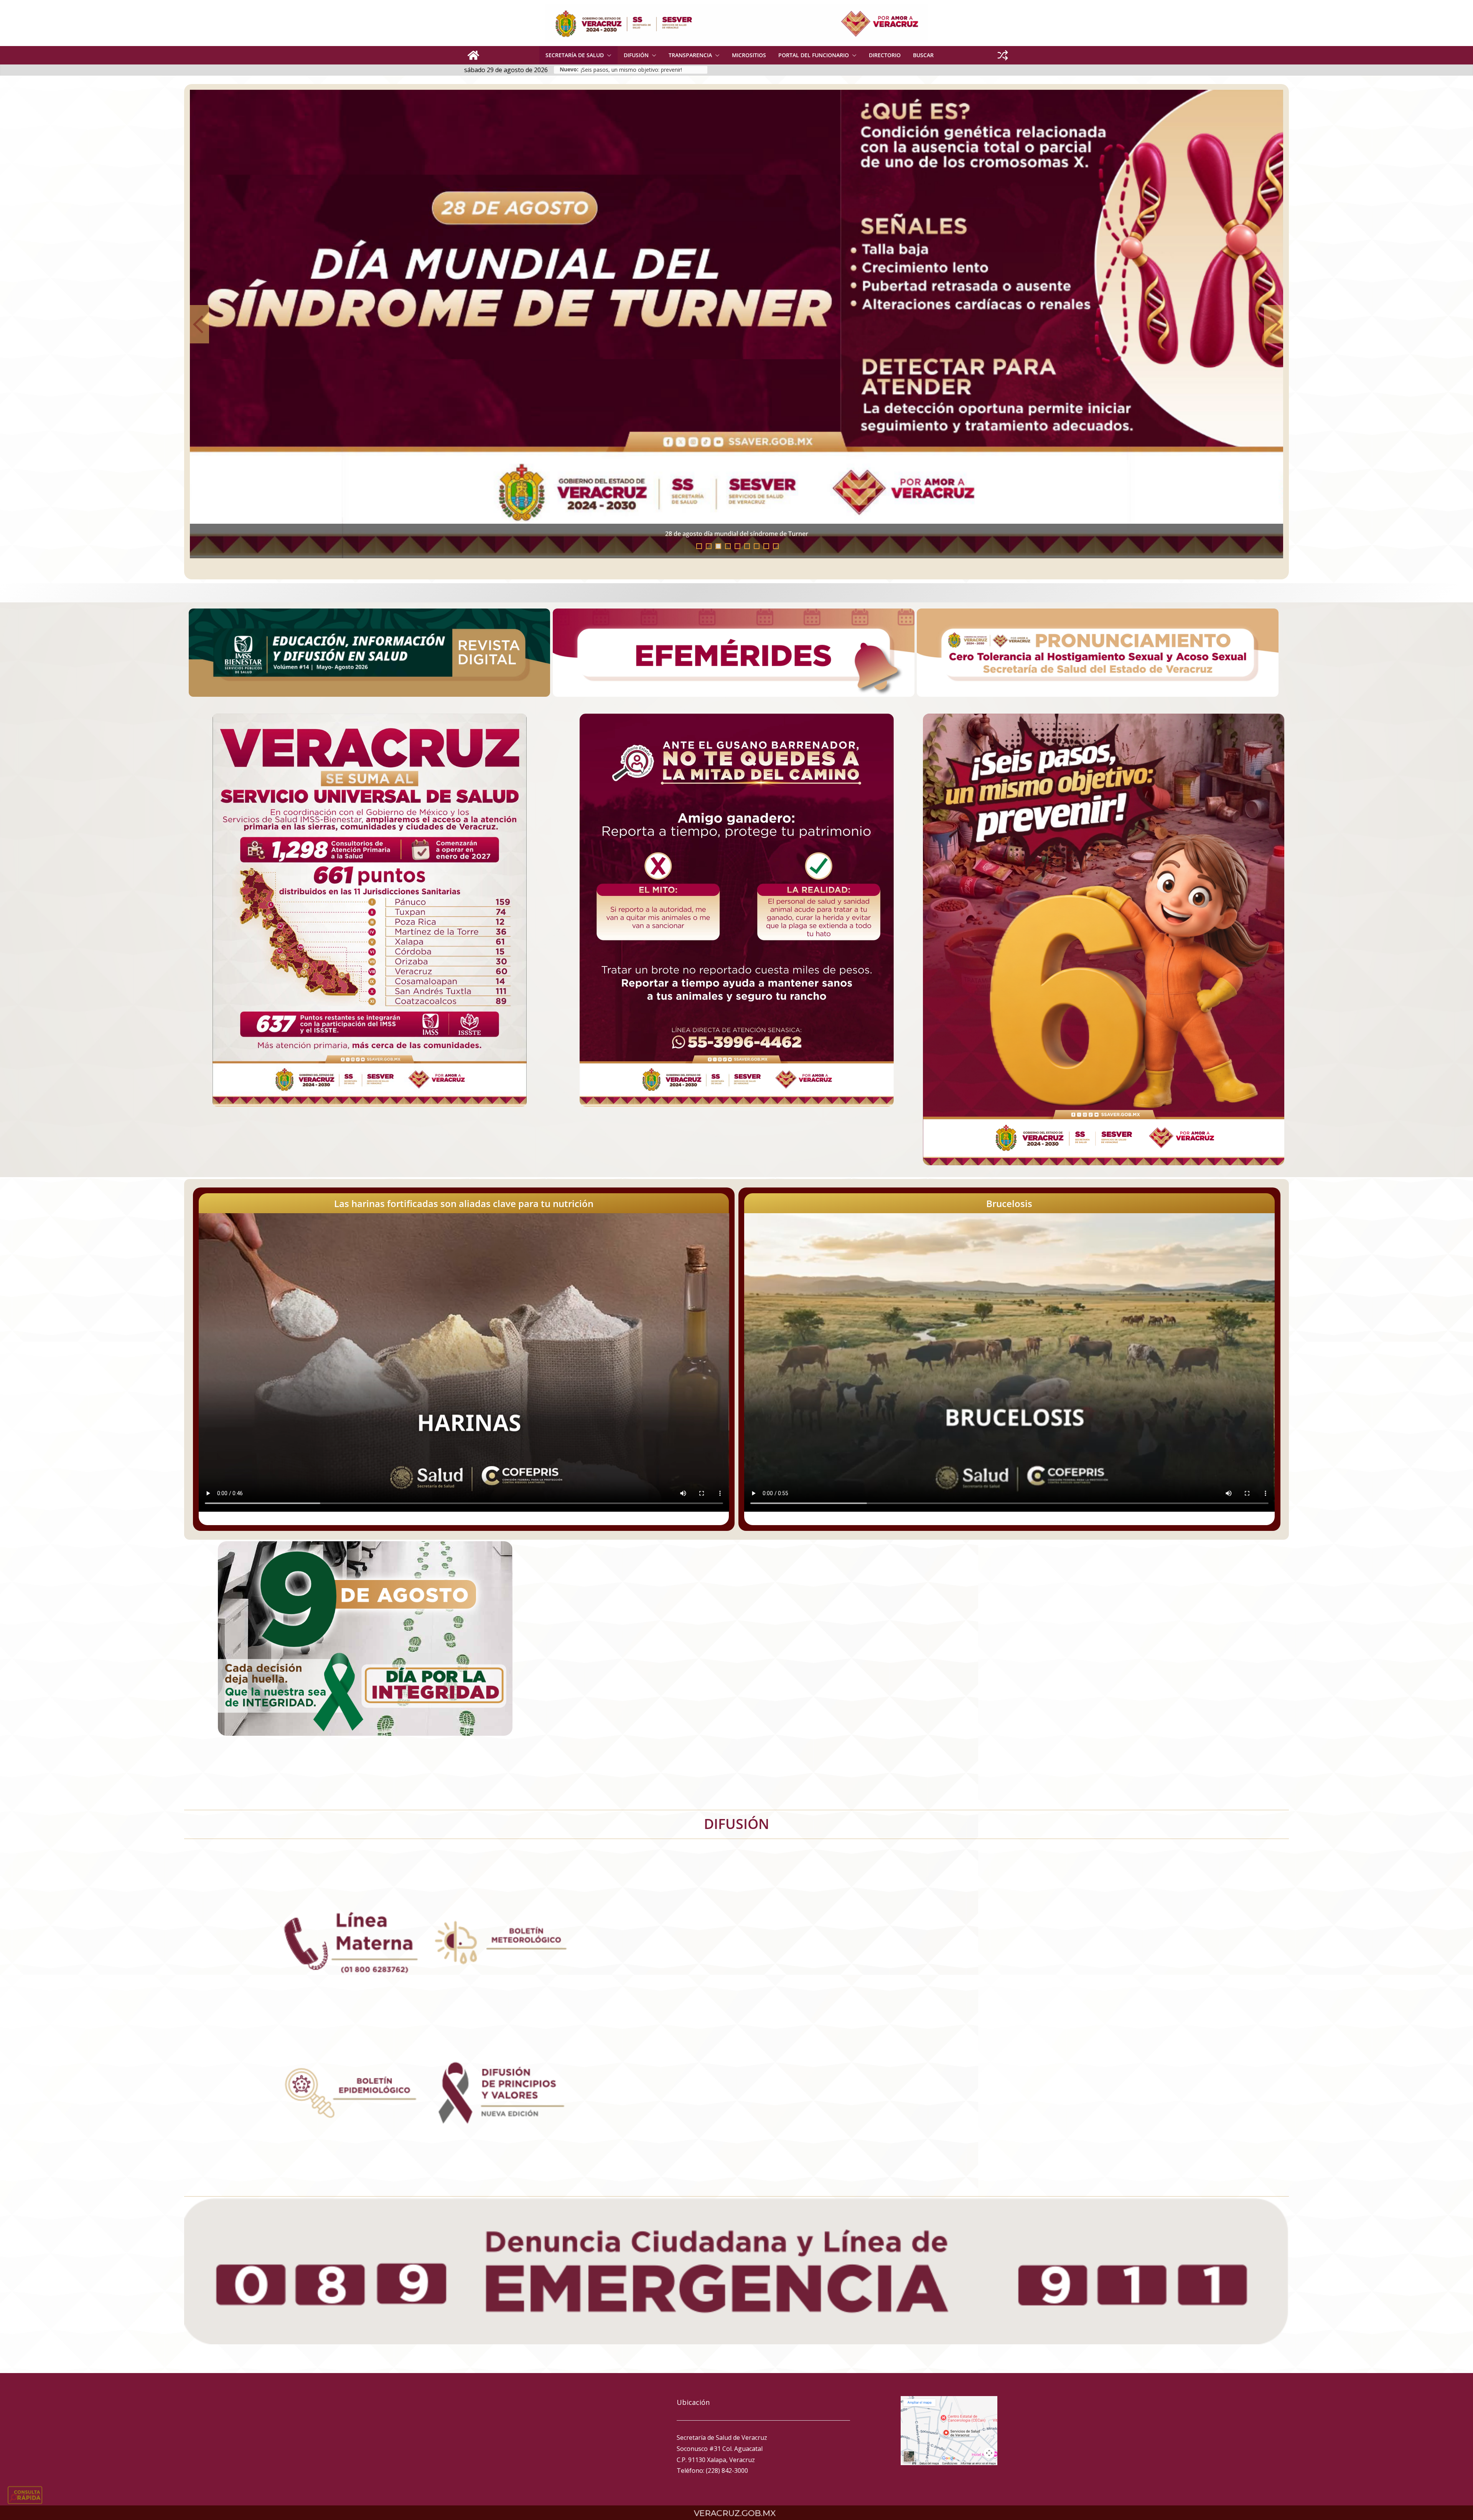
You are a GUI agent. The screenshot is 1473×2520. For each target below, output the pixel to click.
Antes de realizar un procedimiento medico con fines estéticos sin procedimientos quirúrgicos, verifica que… (644, 70)
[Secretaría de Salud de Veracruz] (473, 55)
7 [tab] (757, 546)
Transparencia (690, 55)
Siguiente (1274, 324)
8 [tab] (766, 546)
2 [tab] (709, 546)
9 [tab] (776, 546)
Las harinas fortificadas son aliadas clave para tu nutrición (464, 1203)
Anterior (199, 324)
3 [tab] (718, 546)
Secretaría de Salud (575, 55)
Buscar (923, 55)
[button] (608, 55)
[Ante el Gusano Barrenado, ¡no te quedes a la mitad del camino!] (736, 324)
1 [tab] (699, 546)
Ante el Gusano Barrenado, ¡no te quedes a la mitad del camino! (294, 534)
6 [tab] (747, 546)
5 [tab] (737, 546)
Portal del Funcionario (814, 55)
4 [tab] (728, 546)
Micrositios (749, 55)
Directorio (885, 55)
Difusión (636, 55)
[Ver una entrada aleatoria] (1003, 55)
